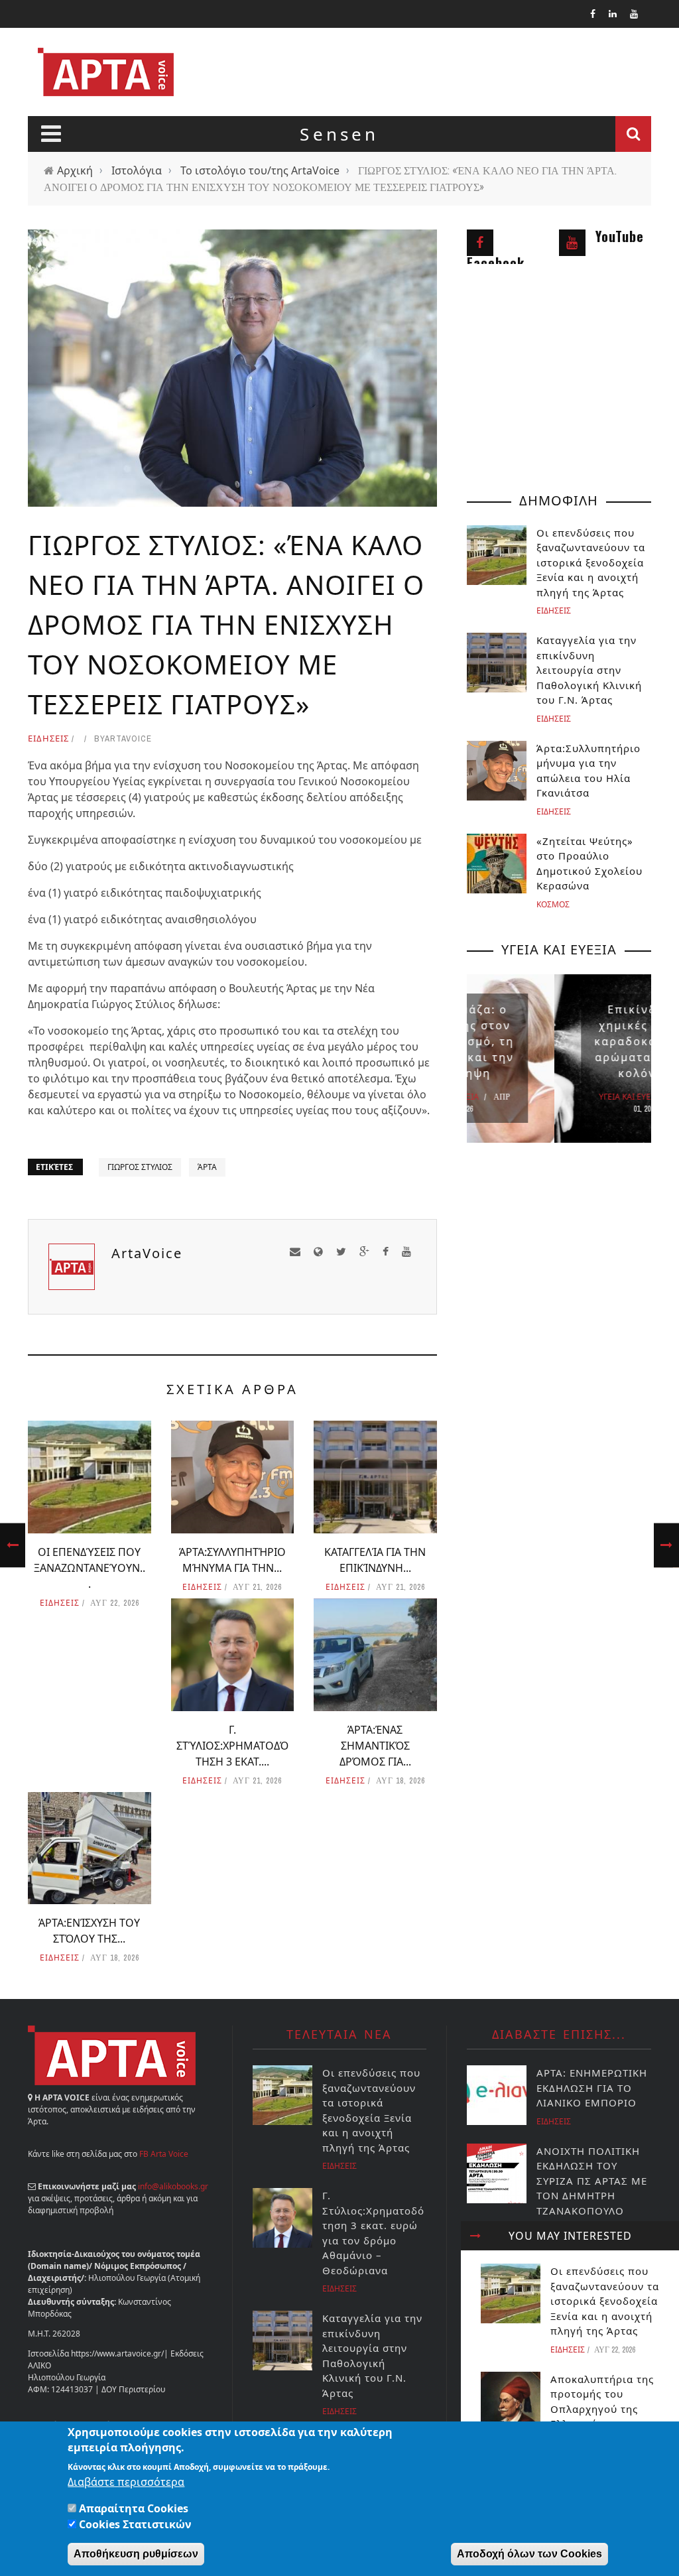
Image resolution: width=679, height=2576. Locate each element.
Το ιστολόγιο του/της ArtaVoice (260, 170)
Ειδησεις (48, 738)
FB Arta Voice (164, 2154)
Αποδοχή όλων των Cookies (529, 2554)
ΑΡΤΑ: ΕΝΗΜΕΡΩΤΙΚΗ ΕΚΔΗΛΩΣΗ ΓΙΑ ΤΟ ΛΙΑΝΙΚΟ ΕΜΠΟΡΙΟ (592, 2088)
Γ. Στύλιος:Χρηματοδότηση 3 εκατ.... (232, 1746)
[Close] (475, 2236)
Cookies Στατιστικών (135, 2524)
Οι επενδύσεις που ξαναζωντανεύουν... (90, 1568)
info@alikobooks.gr (173, 2186)
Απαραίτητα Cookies (134, 2508)
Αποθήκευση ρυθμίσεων (136, 2554)
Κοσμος (553, 904)
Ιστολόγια (137, 170)
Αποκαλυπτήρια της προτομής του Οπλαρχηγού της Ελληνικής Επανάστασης (602, 2409)
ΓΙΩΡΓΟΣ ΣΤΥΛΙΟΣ (140, 1167)
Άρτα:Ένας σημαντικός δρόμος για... (375, 1746)
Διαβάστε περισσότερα (126, 2482)
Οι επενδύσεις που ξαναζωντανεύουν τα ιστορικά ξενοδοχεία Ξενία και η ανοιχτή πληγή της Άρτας (605, 2301)
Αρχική (75, 170)
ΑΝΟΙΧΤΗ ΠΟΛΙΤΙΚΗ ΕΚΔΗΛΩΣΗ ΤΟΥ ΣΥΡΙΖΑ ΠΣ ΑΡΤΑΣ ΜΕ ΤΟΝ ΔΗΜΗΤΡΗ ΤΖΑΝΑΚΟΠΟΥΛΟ (592, 2181)
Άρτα (207, 1167)
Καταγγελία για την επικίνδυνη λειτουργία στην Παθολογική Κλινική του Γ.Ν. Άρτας (589, 670)
